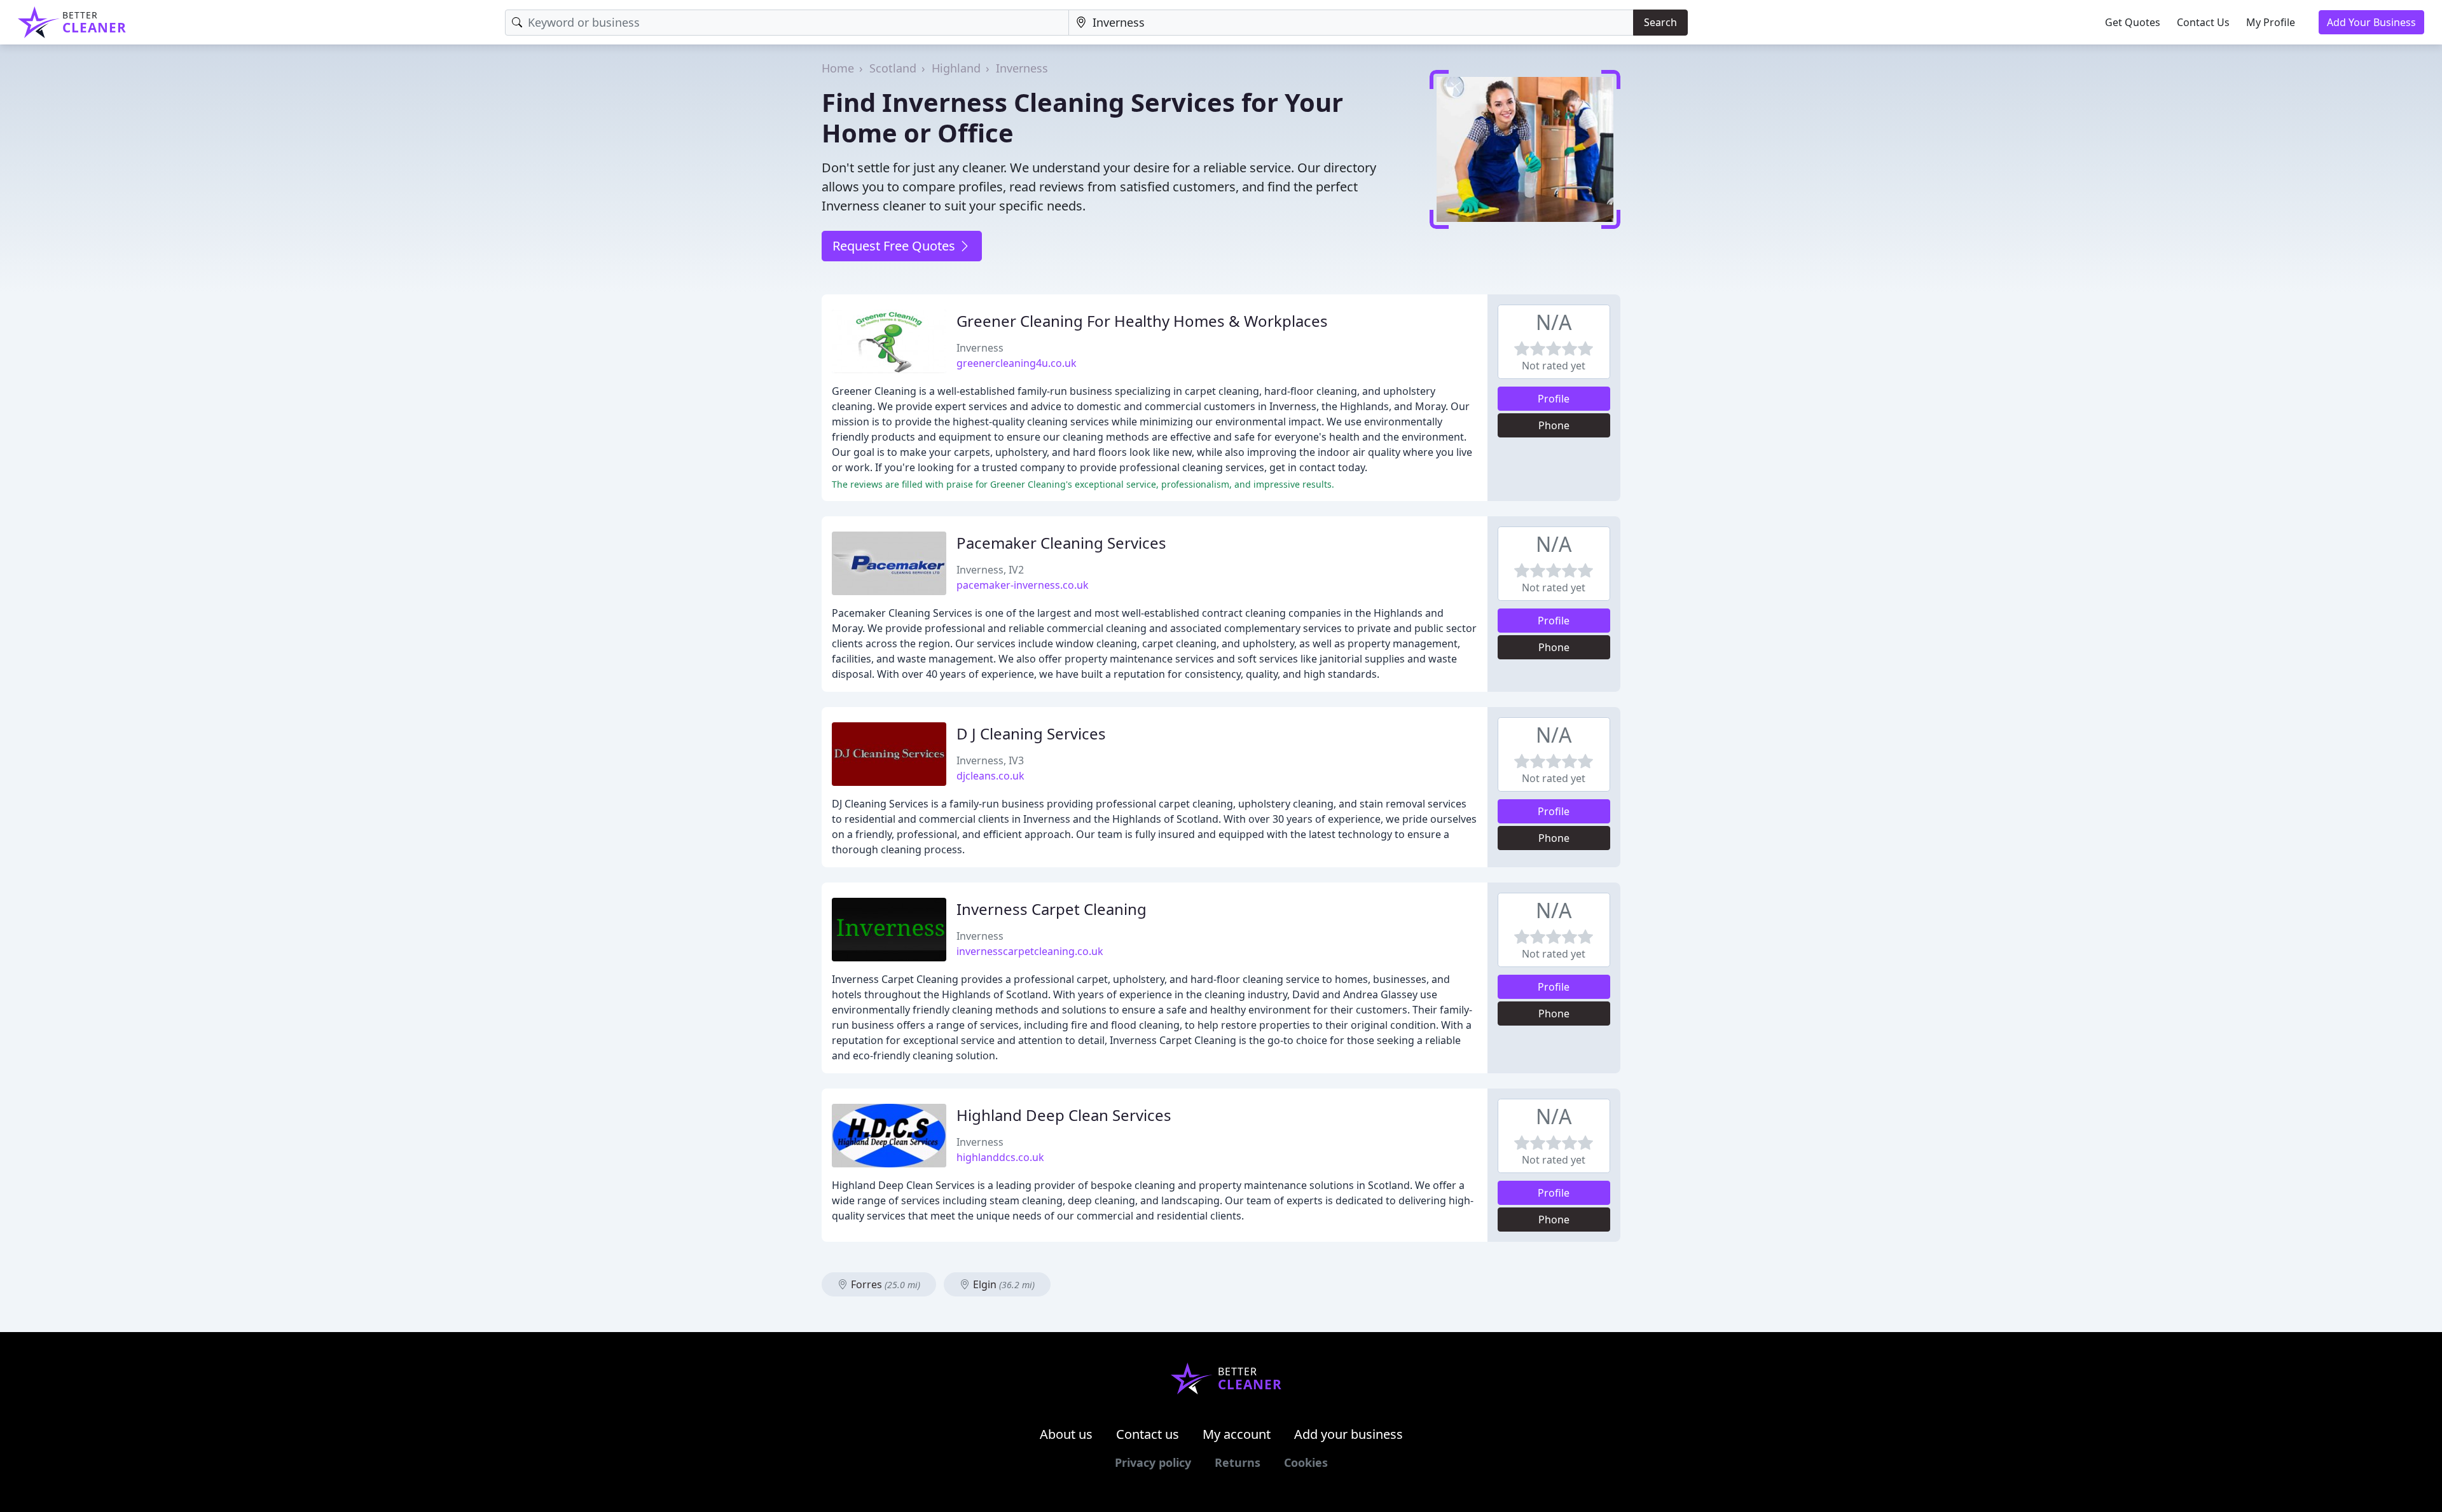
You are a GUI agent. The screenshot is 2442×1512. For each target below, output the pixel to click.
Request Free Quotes (895, 246)
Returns (1238, 1462)
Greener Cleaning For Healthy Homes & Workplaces (1142, 321)
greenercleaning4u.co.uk (1017, 363)
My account (1237, 1434)
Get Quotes (2133, 22)
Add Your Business (2371, 22)
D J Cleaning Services (1031, 733)
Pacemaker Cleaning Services (1061, 543)
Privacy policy (1153, 1462)
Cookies (1306, 1462)
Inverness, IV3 (990, 760)
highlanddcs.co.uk (1000, 1157)
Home (838, 68)
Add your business (1349, 1434)
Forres (884, 1284)
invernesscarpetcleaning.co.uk (1030, 951)
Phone (1554, 425)
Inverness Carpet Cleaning (1052, 909)
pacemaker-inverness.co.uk (1023, 585)
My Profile (2271, 22)
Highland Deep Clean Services (1064, 1115)
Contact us (1148, 1434)
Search (1660, 22)
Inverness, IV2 (990, 570)
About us (1066, 1434)
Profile (1554, 399)
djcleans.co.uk (990, 776)
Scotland (893, 68)
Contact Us (2203, 22)
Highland (956, 68)
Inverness (1022, 68)
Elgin (1003, 1284)
